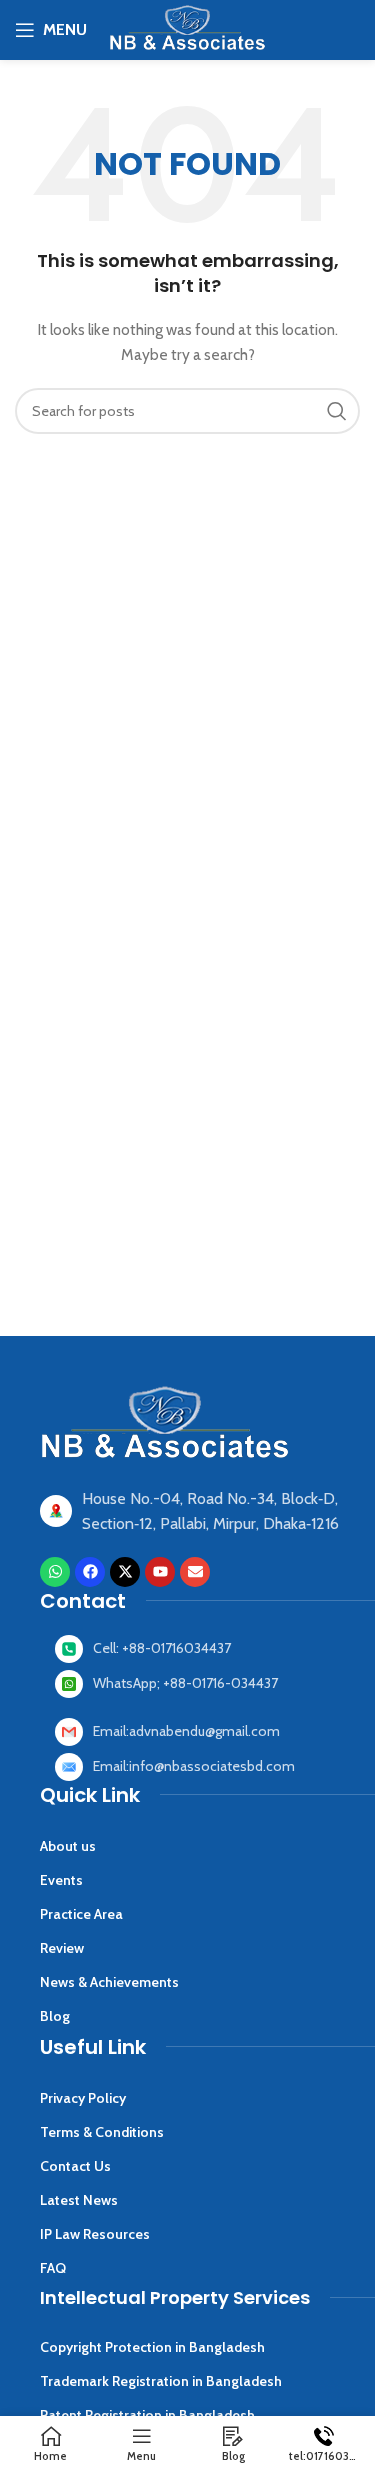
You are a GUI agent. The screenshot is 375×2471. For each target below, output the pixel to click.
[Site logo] (187, 28)
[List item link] (215, 1649)
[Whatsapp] (55, 1572)
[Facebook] (90, 1572)
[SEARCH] (337, 411)
